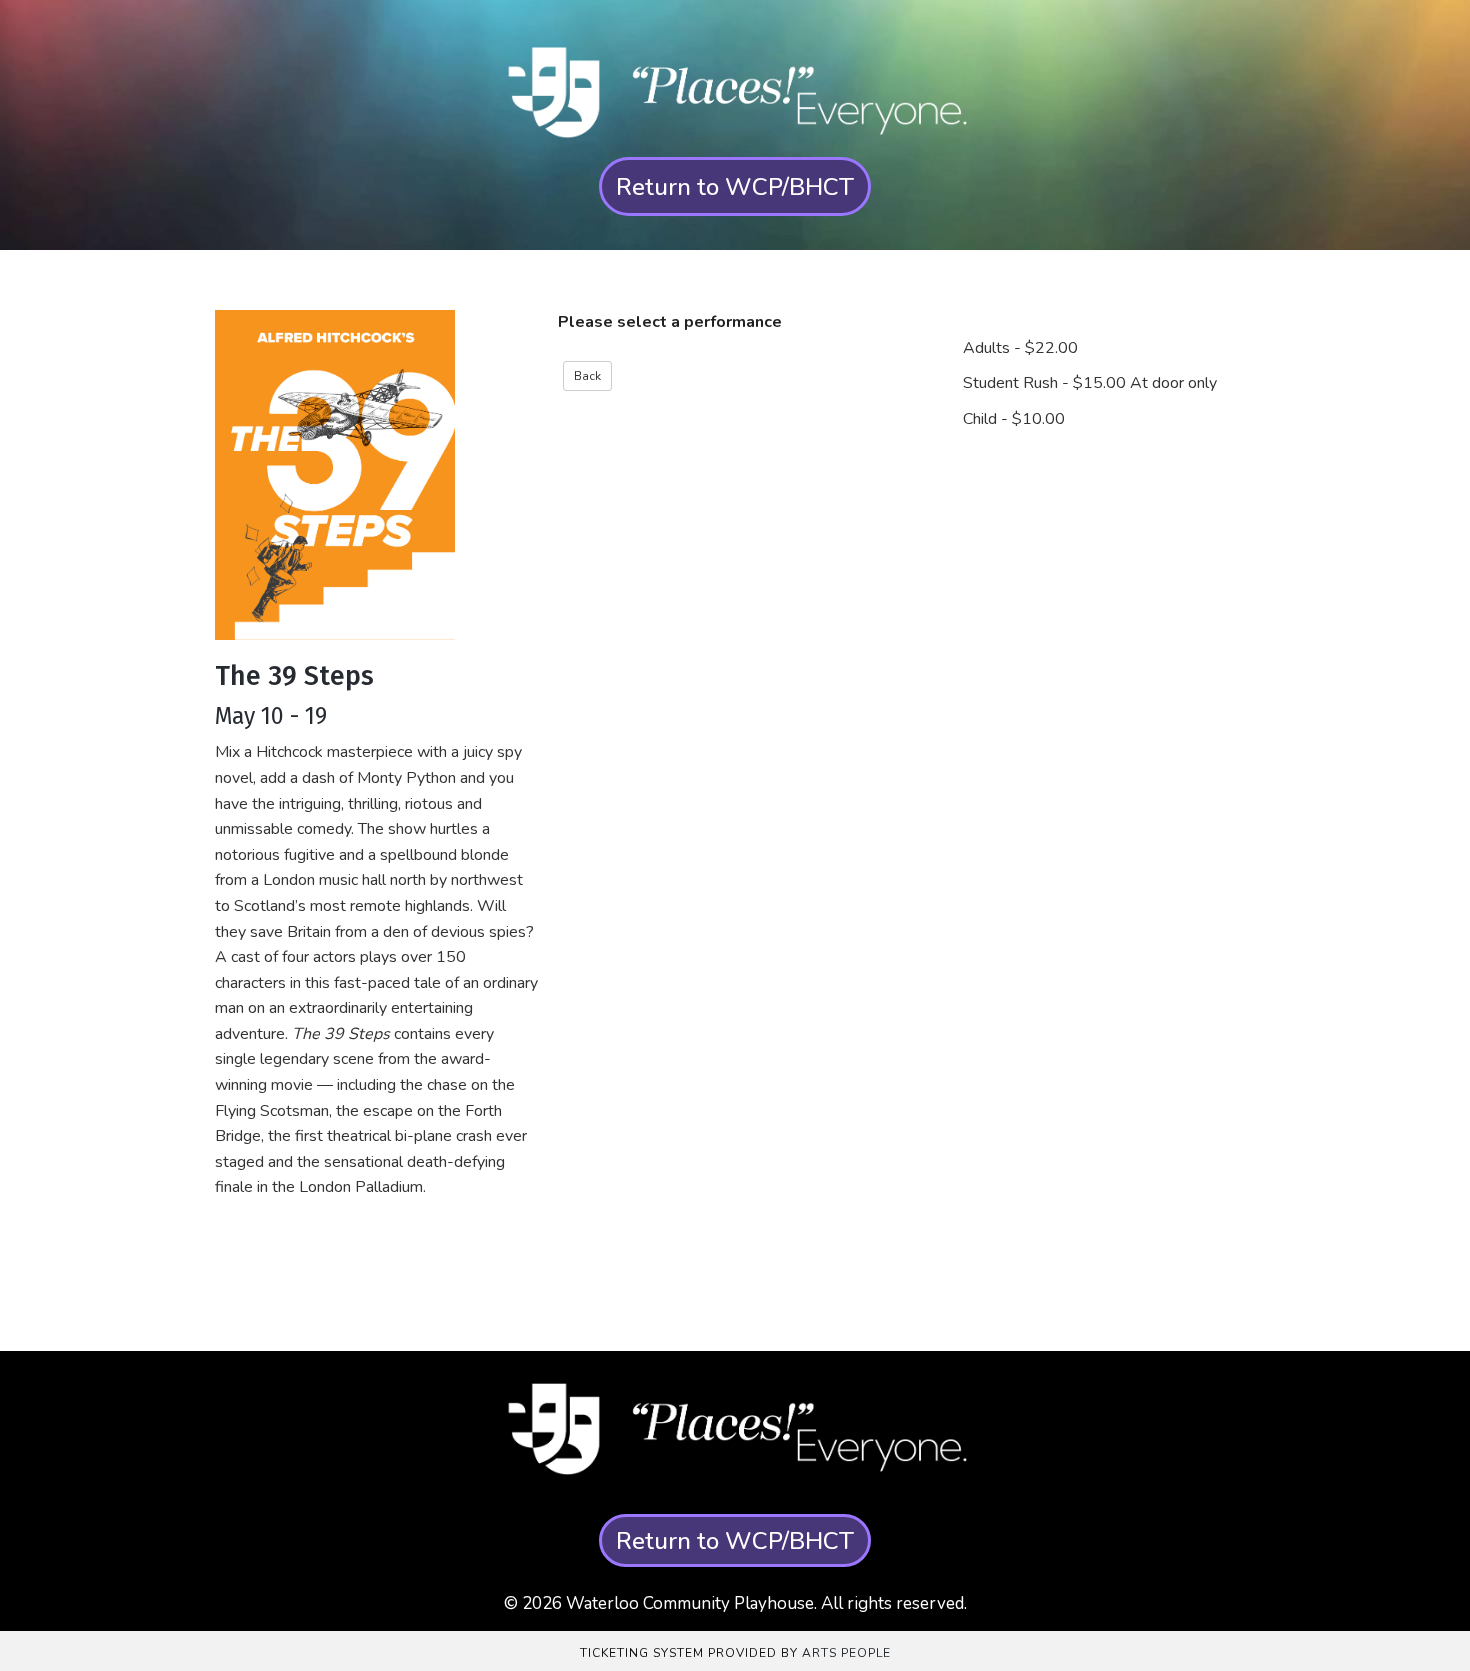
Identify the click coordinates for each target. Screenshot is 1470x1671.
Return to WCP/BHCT (735, 187)
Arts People (846, 1653)
